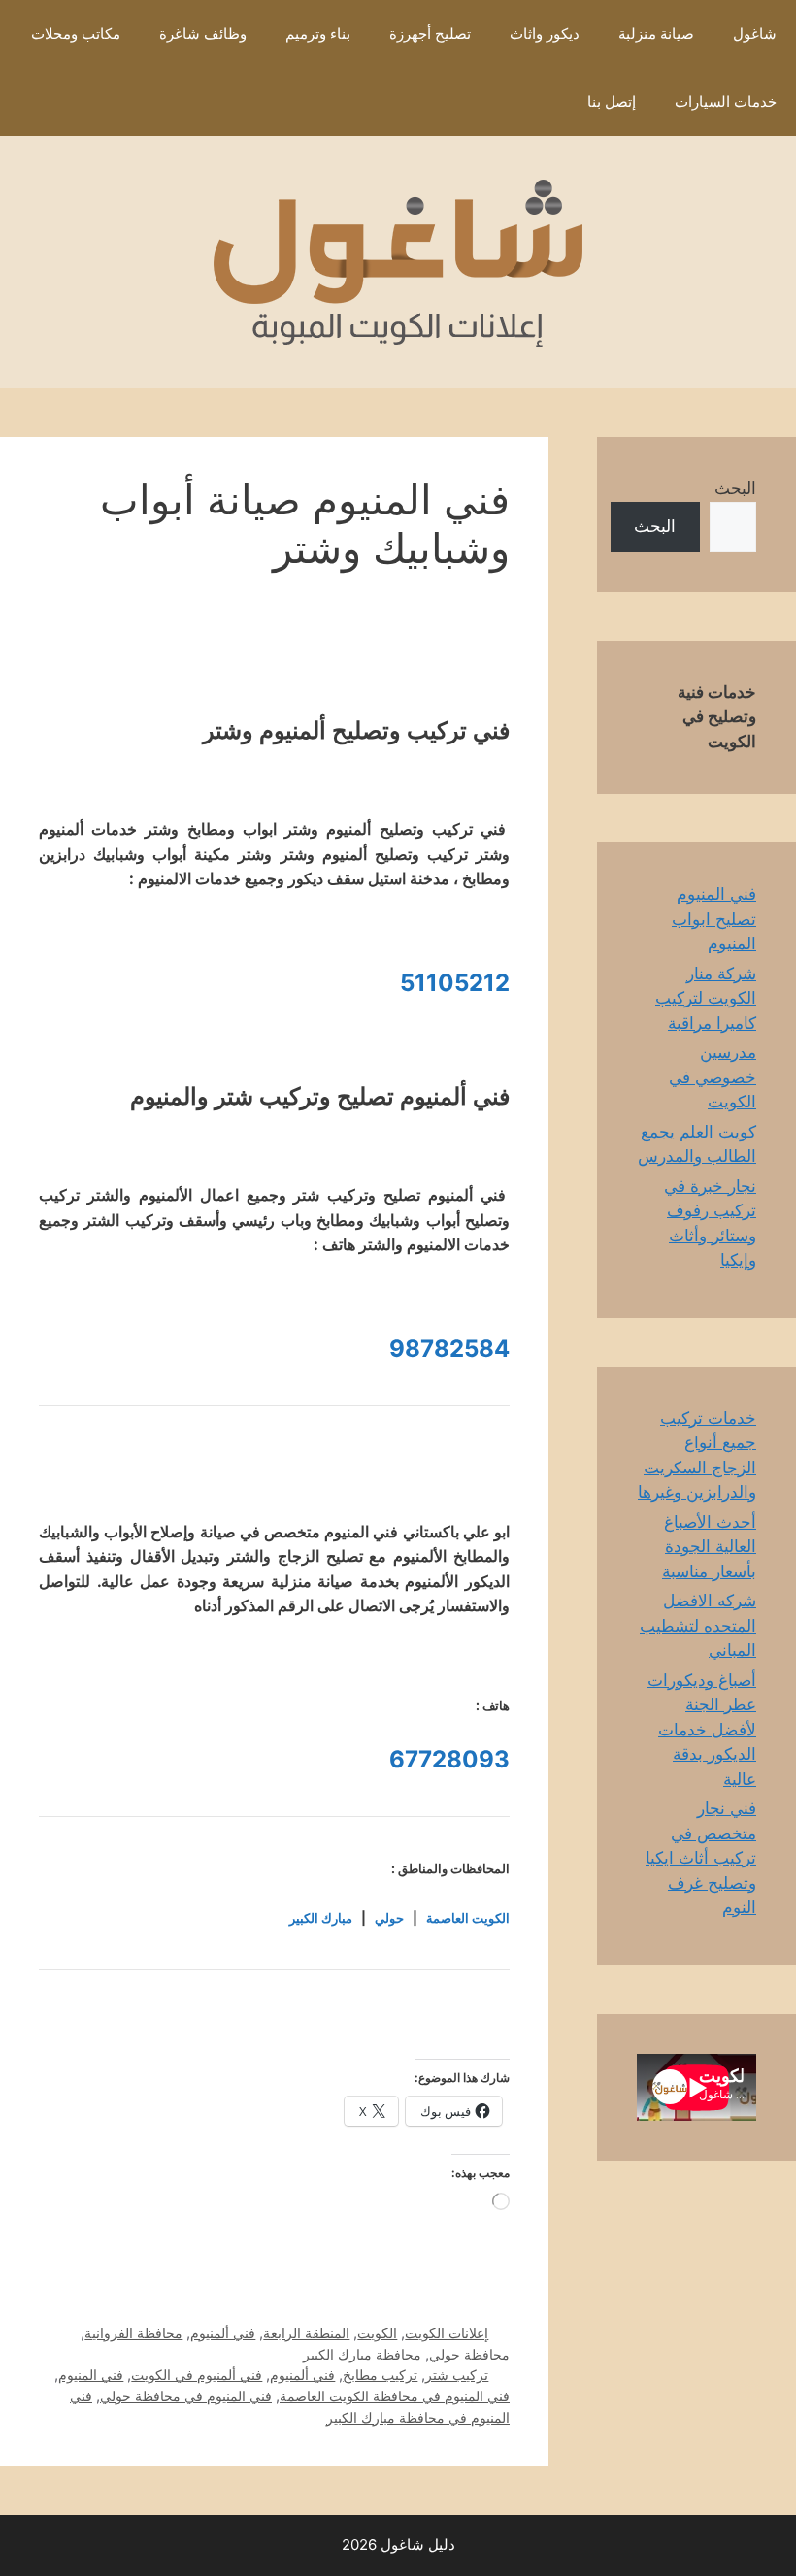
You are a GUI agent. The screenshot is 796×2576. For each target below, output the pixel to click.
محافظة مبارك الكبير (362, 2354)
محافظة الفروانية (133, 2333)
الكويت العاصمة (468, 1918)
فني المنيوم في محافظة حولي (186, 2396)
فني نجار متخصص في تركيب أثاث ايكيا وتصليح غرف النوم (701, 1858)
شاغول (755, 33)
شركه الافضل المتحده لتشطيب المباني (698, 1625)
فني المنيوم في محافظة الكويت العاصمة (395, 2396)
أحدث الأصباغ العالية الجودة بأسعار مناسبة (709, 1547)
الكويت (377, 2333)
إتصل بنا (612, 101)
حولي (389, 1918)
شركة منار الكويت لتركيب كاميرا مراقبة (706, 998)
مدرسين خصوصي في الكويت (713, 1077)
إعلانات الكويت (447, 2333)
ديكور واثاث (545, 33)
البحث (735, 488)
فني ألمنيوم (223, 2333)
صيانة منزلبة (656, 33)
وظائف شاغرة (203, 33)
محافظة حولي (469, 2354)
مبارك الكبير (321, 1918)
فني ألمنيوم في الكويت (197, 2375)
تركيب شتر (457, 2375)
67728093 (449, 1759)
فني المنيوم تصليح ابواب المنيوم (714, 919)
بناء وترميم (318, 33)
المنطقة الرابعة (306, 2333)
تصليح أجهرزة (430, 33)
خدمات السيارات (726, 101)
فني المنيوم (91, 2375)
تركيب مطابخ (380, 2375)
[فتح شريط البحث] (539, 102)
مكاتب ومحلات (76, 33)
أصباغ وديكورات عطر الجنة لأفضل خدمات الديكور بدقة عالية (702, 1730)
